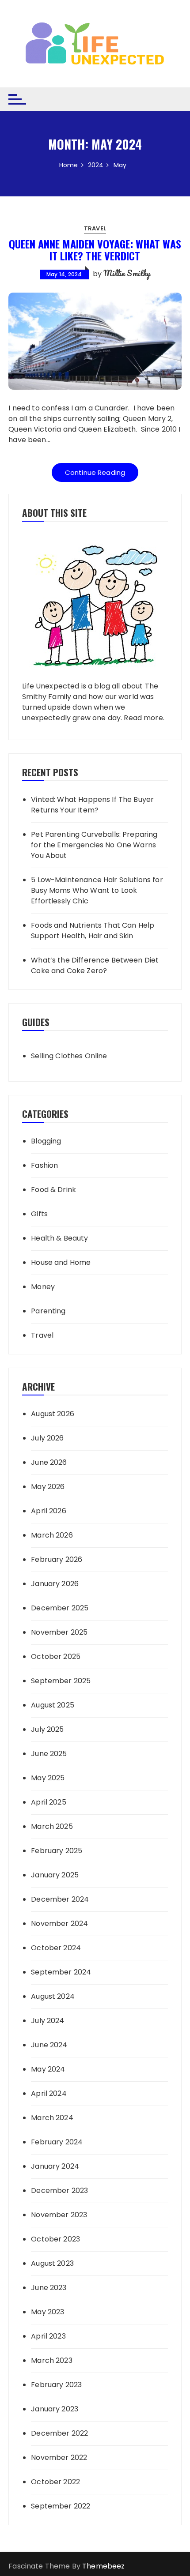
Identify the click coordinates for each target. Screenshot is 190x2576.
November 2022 (59, 2458)
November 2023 (59, 2215)
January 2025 (55, 1875)
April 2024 (49, 2093)
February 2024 (57, 2142)
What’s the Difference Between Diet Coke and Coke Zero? (95, 965)
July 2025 (47, 1729)
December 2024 (60, 1899)
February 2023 (56, 2385)
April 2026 (49, 1511)
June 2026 (49, 1462)
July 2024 (47, 2021)
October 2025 (56, 1657)
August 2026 (53, 1414)
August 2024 (53, 1996)
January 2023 (55, 2409)
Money (43, 1287)
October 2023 (55, 2239)
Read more (143, 718)
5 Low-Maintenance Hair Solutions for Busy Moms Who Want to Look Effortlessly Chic (97, 890)
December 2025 (60, 1608)
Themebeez (103, 2566)
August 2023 (52, 2263)
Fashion (44, 1165)
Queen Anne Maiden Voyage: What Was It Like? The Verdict (95, 249)
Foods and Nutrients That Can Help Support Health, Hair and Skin (93, 931)
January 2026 (55, 1584)
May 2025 (48, 1778)
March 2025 (52, 1826)
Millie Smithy (127, 273)
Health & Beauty (59, 1238)
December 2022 (59, 2433)
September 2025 (61, 1681)
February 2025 (57, 1851)
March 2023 (52, 2360)
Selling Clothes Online (69, 1056)
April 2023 (48, 2336)
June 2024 (49, 2045)
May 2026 (48, 1487)
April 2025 (49, 1802)
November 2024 (59, 1924)
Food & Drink (53, 1190)
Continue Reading (95, 472)
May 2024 (48, 2069)
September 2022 (61, 2506)
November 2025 (59, 1632)
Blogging (46, 1141)
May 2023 (47, 2312)
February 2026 (57, 1559)
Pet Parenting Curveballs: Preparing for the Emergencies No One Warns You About (94, 845)
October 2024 (56, 1948)
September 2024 (61, 1972)
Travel (95, 228)
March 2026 (52, 1535)
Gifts (39, 1214)
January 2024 (55, 2166)
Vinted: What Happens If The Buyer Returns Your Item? (92, 805)
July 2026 (47, 1438)
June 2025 (49, 1754)
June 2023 (49, 2288)
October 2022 (55, 2482)
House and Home (61, 1262)
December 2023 (59, 2191)
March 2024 (52, 2118)
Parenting (48, 1311)
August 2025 (53, 1705)
